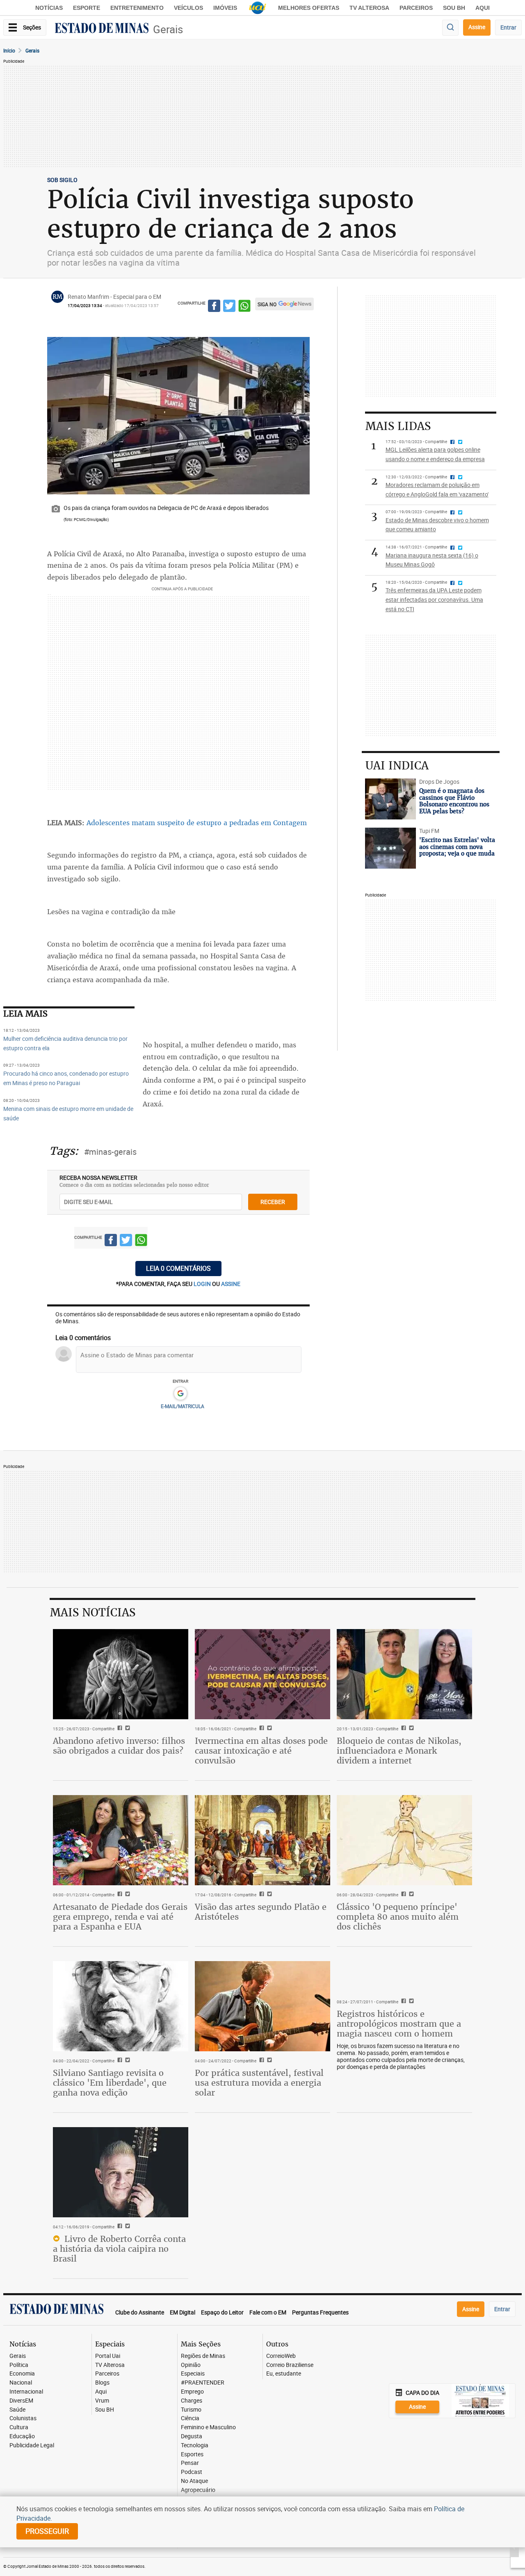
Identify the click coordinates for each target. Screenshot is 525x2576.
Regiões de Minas (203, 2356)
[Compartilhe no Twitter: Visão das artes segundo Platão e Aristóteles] (268, 1895)
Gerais (168, 29)
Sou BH (454, 8)
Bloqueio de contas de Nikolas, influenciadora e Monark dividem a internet (399, 1751)
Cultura (19, 2427)
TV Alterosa (369, 8)
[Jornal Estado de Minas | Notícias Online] (102, 29)
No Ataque (194, 2481)
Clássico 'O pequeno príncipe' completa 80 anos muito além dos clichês (398, 1917)
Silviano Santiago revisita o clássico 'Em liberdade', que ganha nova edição (110, 2083)
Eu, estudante (284, 2374)
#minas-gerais (110, 1152)
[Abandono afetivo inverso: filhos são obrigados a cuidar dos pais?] (121, 1674)
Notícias (49, 8)
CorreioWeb (281, 2356)
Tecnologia (195, 2445)
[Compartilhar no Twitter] (229, 307)
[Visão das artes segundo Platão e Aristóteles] (262, 1840)
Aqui (101, 2392)
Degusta (192, 2436)
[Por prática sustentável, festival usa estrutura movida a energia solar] (262, 2006)
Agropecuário (198, 2490)
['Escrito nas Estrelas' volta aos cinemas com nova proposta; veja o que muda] (390, 848)
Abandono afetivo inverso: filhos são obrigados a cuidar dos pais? (119, 1746)
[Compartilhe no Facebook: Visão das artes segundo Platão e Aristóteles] (261, 1895)
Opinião (191, 2365)
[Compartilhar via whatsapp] (244, 307)
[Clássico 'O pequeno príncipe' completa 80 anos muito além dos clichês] (404, 1840)
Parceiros (416, 8)
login (203, 1284)
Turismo (191, 2410)
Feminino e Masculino (208, 2427)
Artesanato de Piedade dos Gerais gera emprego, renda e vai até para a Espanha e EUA (120, 1917)
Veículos (188, 8)
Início (9, 50)
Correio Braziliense (290, 2365)
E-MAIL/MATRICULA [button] (183, 1406)
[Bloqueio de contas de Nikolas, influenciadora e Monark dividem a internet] (404, 1674)
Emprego (192, 2392)
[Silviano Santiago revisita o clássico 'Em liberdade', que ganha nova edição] (121, 2006)
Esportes (192, 2454)
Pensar (190, 2463)
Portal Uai (108, 2356)
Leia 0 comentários (178, 1268)
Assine (477, 27)
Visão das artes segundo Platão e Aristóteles (261, 1912)
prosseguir (47, 2531)
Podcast (192, 2472)
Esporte (87, 8)
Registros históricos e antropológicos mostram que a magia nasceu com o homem (399, 2024)
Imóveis (225, 8)
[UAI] (258, 8)
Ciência (190, 2418)
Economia (22, 2374)
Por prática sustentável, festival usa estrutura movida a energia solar (259, 2083)
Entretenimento (137, 8)
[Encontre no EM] (450, 28)
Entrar (508, 27)
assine (231, 1284)
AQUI (483, 8)
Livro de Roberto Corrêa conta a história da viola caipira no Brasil (119, 2249)
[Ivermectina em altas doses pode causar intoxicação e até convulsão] (262, 1674)
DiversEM (21, 2401)
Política (19, 2365)
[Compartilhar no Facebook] (214, 307)
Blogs (102, 2383)
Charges (192, 2401)
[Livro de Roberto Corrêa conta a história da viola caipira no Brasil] (121, 2172)
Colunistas (23, 2418)
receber (273, 1202)
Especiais (193, 2374)
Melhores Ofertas (309, 8)
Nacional (21, 2383)
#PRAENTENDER (203, 2383)
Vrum (102, 2401)
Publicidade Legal (32, 2445)
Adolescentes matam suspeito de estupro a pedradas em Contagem (197, 823)
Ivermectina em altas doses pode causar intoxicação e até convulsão (261, 1751)
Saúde (17, 2410)
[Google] (180, 1394)
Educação (22, 2436)
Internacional (26, 2392)
